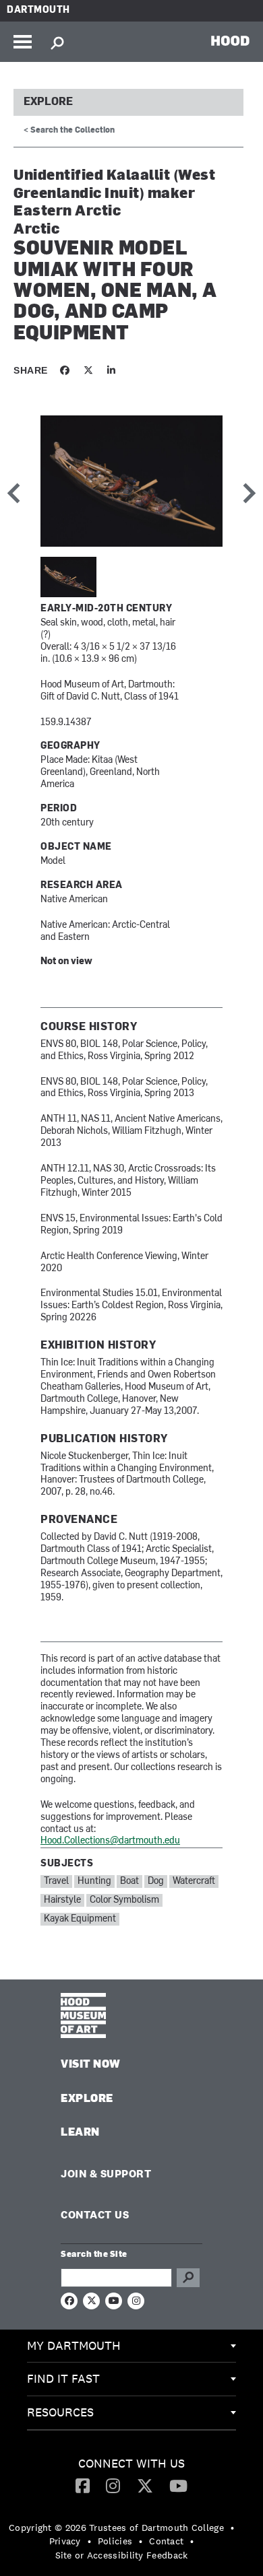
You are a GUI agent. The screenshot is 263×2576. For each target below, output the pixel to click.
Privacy (65, 2541)
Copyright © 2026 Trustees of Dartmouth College (116, 2528)
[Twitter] (145, 2485)
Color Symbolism (124, 1900)
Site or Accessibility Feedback (122, 2555)
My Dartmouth (74, 2345)
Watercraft (194, 1882)
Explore (48, 102)
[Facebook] (83, 2485)
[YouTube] (178, 2485)
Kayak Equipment (80, 1919)
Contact (166, 2541)
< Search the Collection (69, 131)
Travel (56, 1882)
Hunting (94, 1882)
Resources (60, 2412)
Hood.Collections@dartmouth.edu (110, 1841)
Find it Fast (63, 2378)
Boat (129, 1882)
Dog (156, 1882)
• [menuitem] (232, 2528)
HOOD (230, 40)
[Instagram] (113, 2485)
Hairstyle (62, 1900)
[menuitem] (131, 2346)
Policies (115, 2541)
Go (188, 2278)
